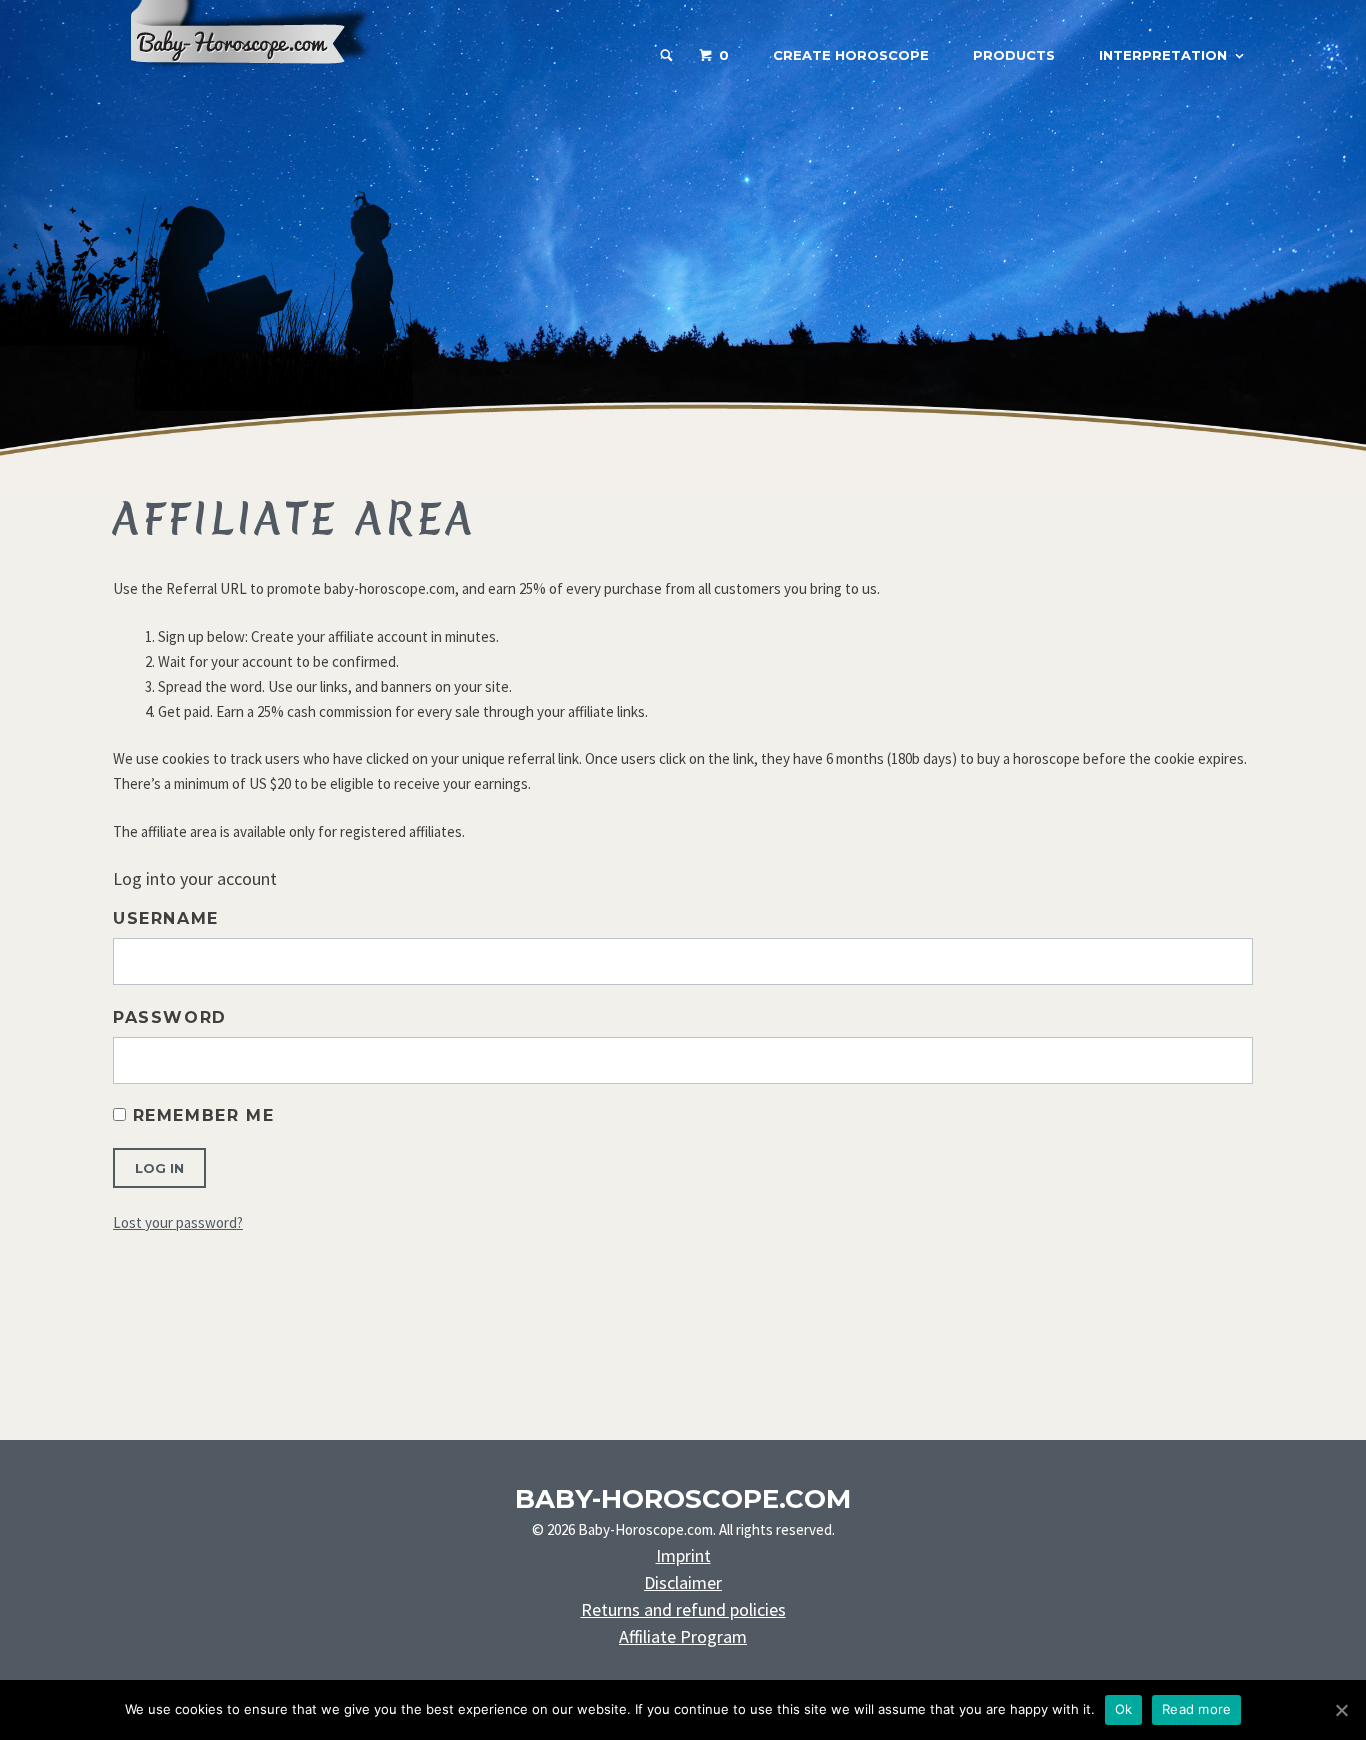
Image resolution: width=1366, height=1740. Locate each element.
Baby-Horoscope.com (683, 1499)
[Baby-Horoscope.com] (263, 82)
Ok (1124, 1709)
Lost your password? (178, 1222)
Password (170, 1017)
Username (166, 918)
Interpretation (1163, 55)
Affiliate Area (294, 519)
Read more (1196, 1709)
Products (1014, 55)
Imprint (683, 1555)
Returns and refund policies (683, 1609)
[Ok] (1341, 1710)
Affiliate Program (683, 1636)
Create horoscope (851, 55)
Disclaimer (683, 1582)
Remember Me (200, 1115)
